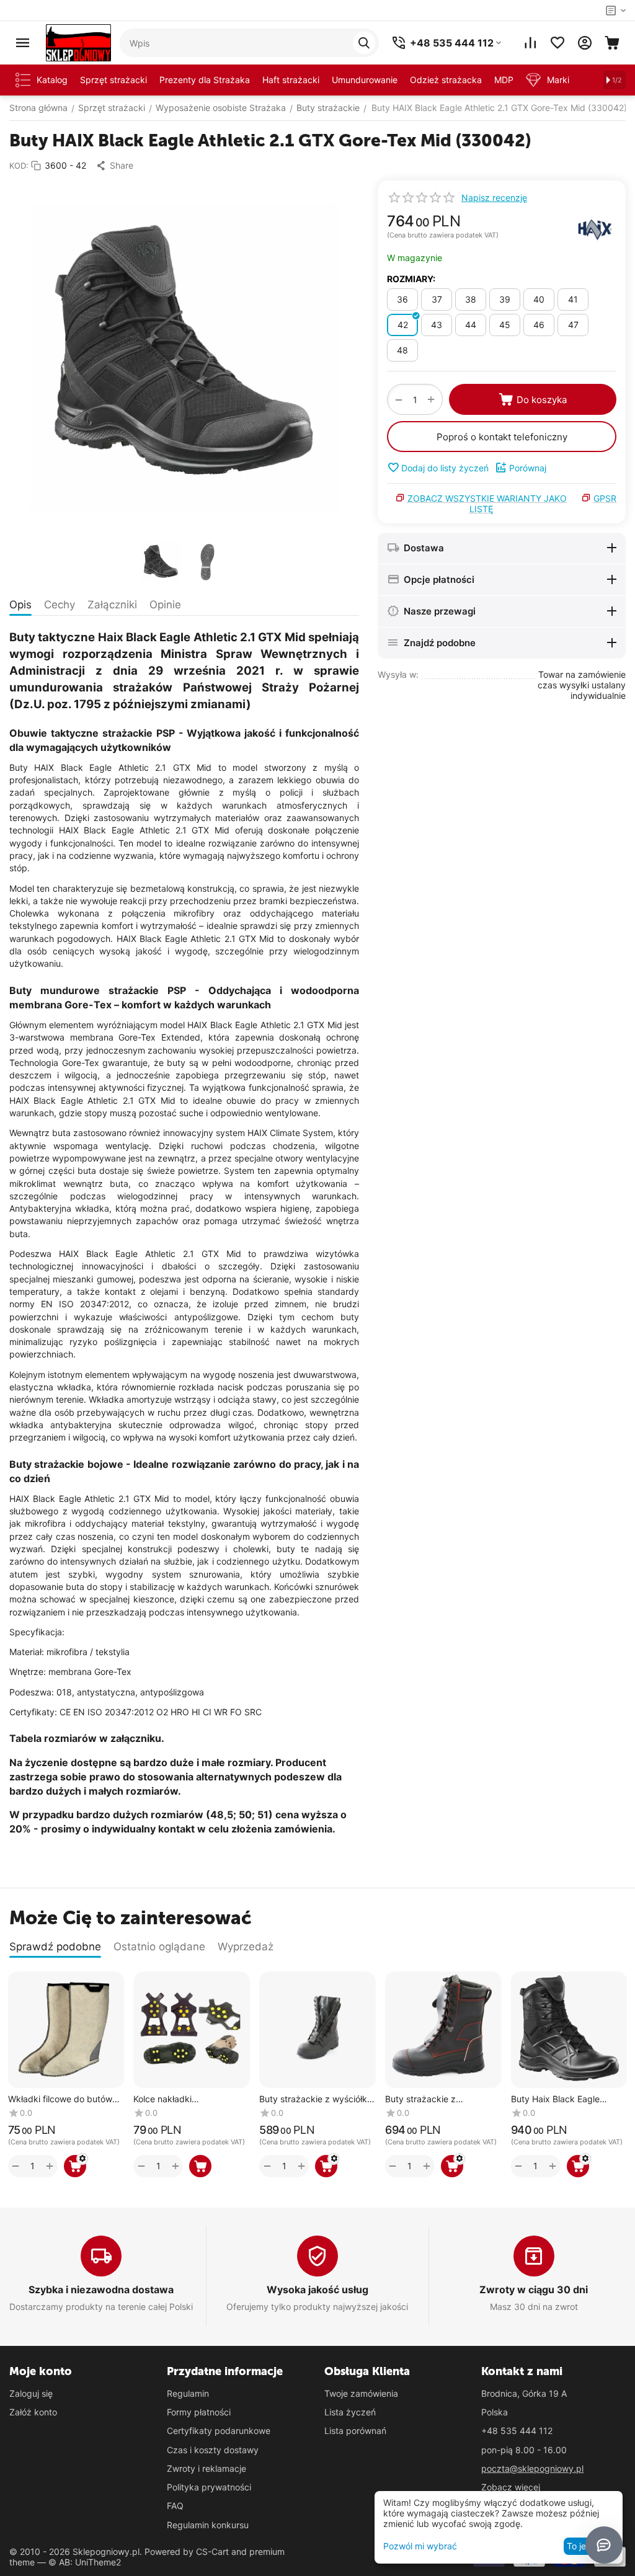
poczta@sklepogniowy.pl (532, 2468)
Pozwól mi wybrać (420, 2546)
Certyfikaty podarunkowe (219, 2431)
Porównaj (528, 468)
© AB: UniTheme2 (85, 2562)
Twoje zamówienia (361, 2393)
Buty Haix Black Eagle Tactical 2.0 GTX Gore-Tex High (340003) (564, 2099)
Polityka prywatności (209, 2487)
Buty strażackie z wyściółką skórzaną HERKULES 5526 (316, 2099)
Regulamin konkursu (208, 2525)
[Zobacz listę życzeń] (557, 43)
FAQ (175, 2506)
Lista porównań (355, 2431)
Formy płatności (199, 2412)
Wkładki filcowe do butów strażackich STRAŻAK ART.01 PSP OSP (60, 2099)
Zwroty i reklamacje (206, 2468)
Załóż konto (33, 2412)
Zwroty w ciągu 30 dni (534, 2290)
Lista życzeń (350, 2412)
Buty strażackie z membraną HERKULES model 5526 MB (430, 2099)
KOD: (19, 166)
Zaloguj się (31, 2393)
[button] (114, 166)
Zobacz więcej (511, 2487)
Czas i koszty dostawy (213, 2450)
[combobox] (249, 43)
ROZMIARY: (411, 279)
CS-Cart (212, 2552)
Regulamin (188, 2393)
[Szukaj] (364, 43)
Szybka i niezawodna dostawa (101, 2290)
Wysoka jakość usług (317, 2290)
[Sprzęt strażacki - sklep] (78, 42)
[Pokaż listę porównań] (530, 43)
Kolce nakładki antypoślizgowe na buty (182, 2099)
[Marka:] (595, 229)
